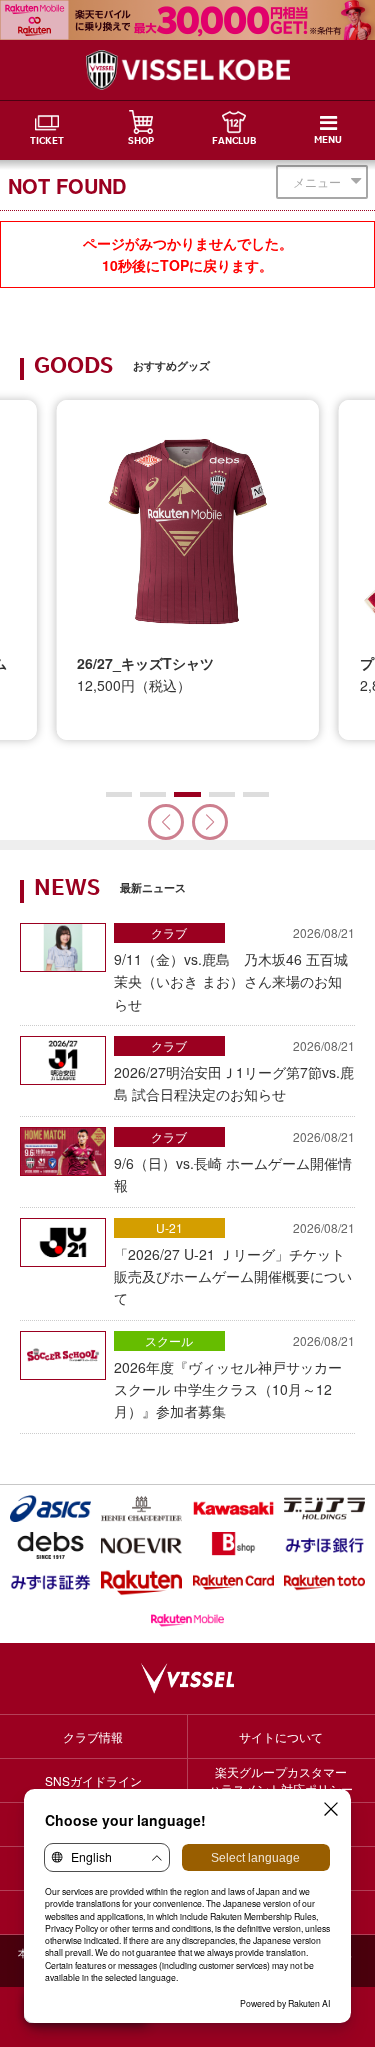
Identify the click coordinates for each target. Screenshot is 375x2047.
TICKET (47, 142)
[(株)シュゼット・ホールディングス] (141, 1508)
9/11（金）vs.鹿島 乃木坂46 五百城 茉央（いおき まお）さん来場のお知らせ (234, 969)
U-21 (169, 1227)
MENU (328, 141)
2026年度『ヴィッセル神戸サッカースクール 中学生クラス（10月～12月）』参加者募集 (234, 1377)
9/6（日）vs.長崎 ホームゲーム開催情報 (234, 1161)
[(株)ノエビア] (141, 1545)
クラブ (169, 932)
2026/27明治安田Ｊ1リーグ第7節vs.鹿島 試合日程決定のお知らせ (234, 1070)
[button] (210, 822)
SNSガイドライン (93, 1780)
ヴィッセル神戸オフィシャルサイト (188, 70)
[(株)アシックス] (50, 1508)
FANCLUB (234, 142)
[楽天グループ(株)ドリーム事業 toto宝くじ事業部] (324, 1582)
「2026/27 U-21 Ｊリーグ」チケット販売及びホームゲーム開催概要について (234, 1264)
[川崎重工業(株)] (233, 1508)
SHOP (141, 142)
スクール (169, 1340)
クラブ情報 (93, 1736)
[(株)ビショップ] (233, 1545)
